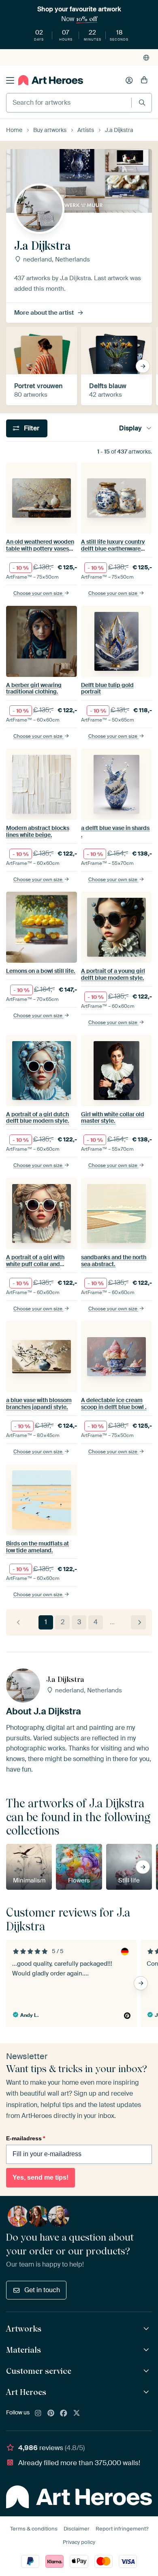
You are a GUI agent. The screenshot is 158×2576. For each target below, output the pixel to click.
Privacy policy (79, 2542)
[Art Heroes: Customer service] (147, 2371)
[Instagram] (38, 2414)
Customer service (39, 2371)
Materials (23, 2350)
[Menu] (10, 80)
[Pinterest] (51, 2414)
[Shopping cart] (144, 80)
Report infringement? (122, 2529)
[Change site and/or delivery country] (146, 58)
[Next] (138, 1622)
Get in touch (42, 2290)
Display (130, 428)
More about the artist (44, 313)
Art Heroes (26, 2392)
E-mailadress (26, 2138)
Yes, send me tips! (41, 2177)
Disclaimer (77, 2529)
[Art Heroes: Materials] (147, 2350)
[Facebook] (64, 2414)
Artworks (24, 2329)
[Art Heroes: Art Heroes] (147, 2392)
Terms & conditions (34, 2529)
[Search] (142, 103)
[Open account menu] (129, 80)
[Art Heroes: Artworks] (147, 2329)
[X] (77, 2414)
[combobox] (69, 103)
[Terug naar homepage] (51, 80)
